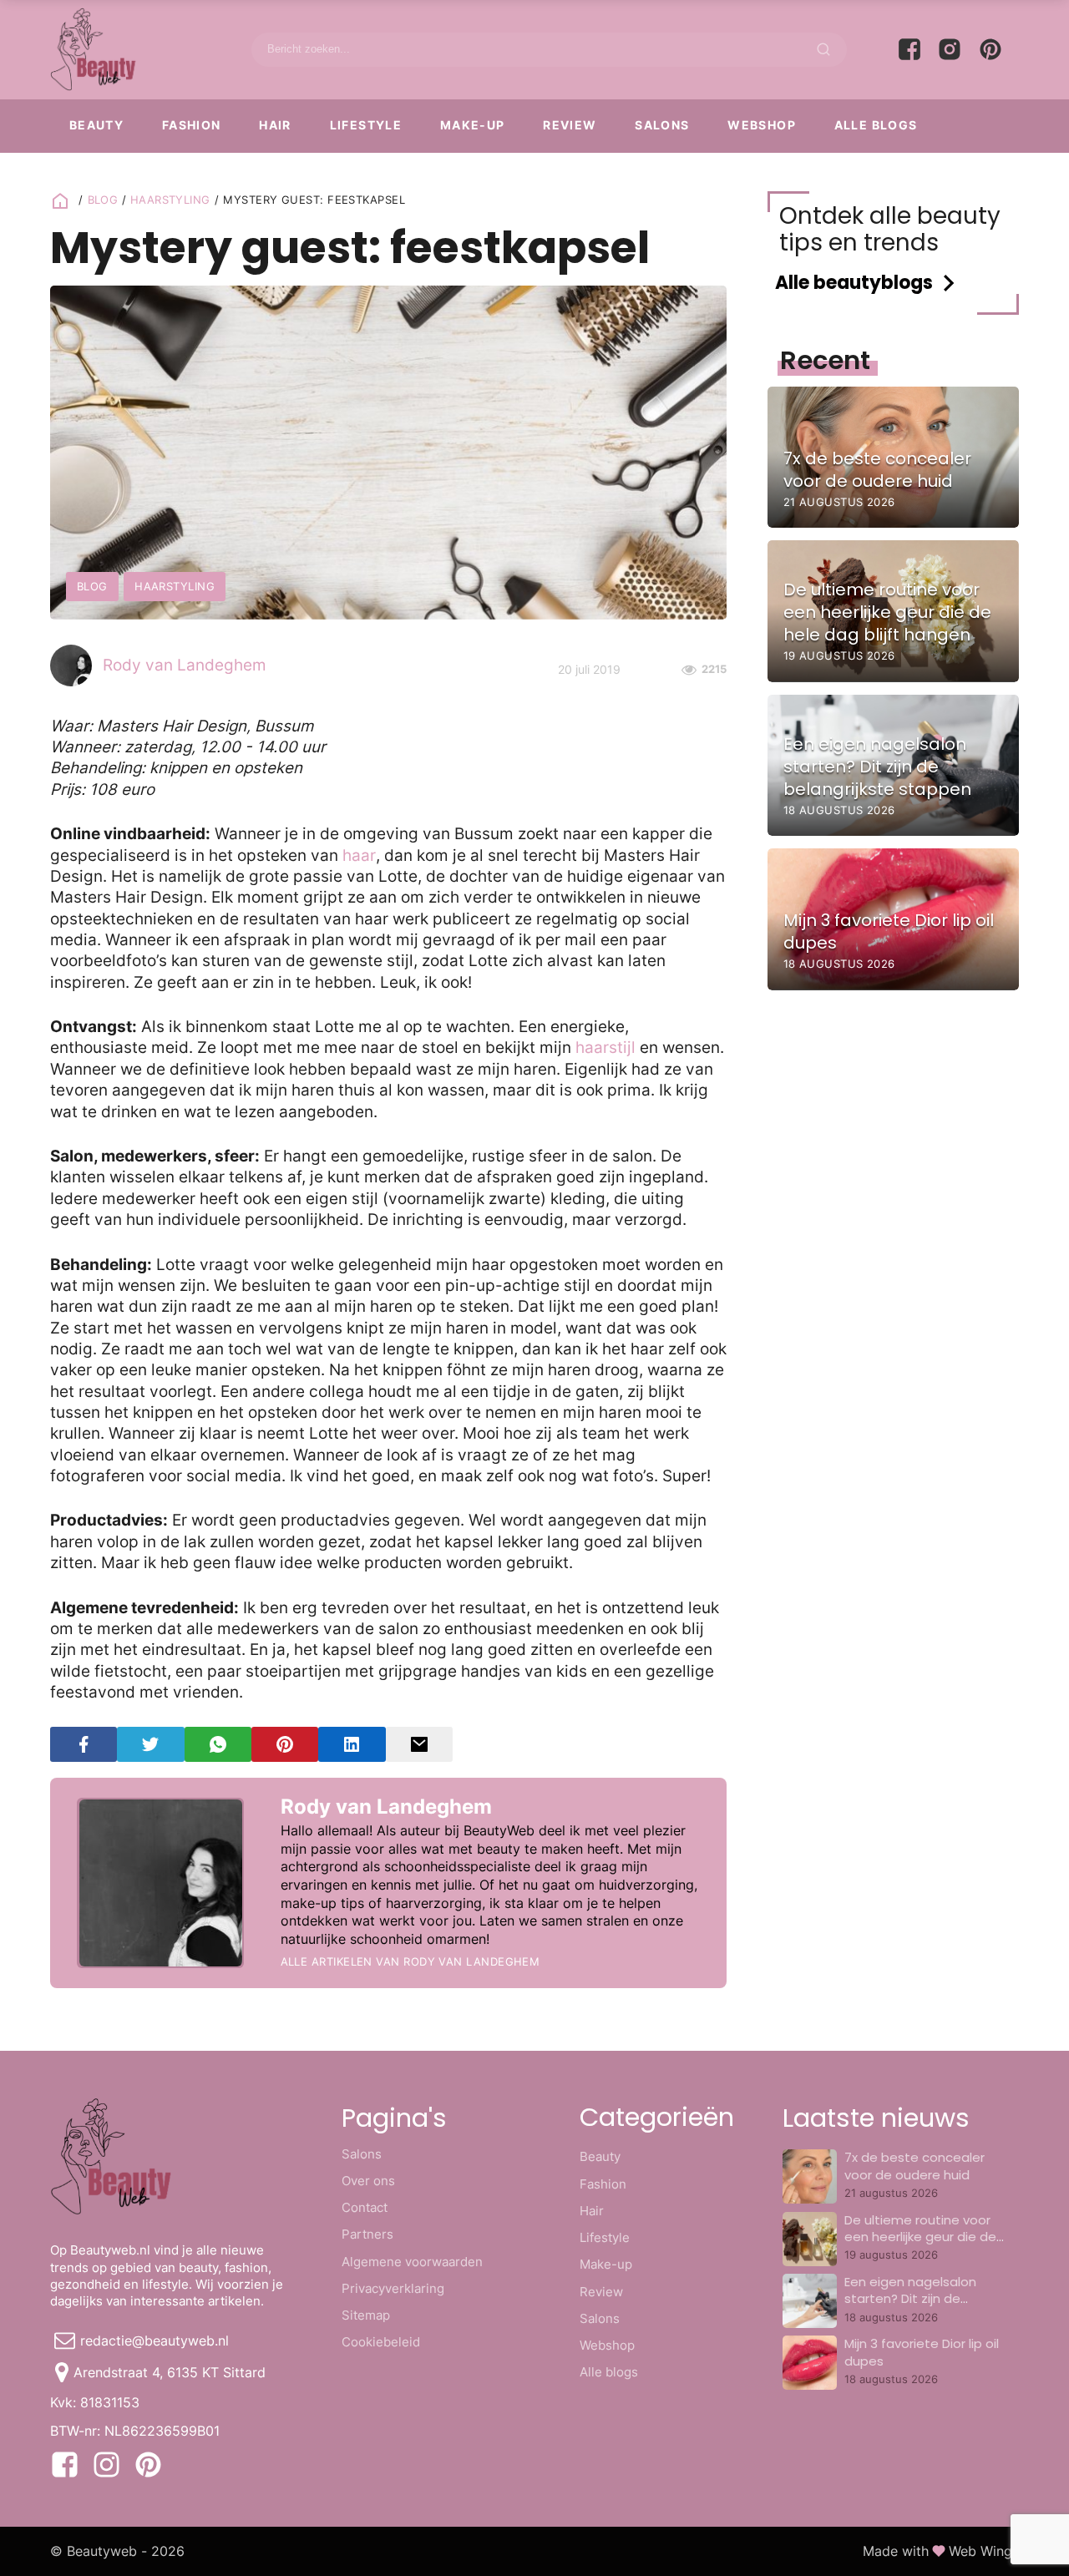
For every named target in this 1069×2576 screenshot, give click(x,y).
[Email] (419, 1745)
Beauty (96, 125)
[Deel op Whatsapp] (218, 1745)
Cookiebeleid (381, 2342)
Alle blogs (876, 125)
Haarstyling (170, 200)
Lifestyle (366, 125)
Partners (367, 2234)
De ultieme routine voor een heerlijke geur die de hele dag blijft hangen (920, 2237)
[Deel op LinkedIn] (352, 1745)
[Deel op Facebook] (84, 1745)
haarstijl (605, 1048)
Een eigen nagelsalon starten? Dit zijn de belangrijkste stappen (912, 2299)
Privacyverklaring (393, 2288)
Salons (662, 125)
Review (570, 125)
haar (359, 855)
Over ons (368, 2181)
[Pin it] (285, 1745)
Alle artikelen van (410, 1961)
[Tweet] (150, 1745)
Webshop (762, 125)
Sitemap (366, 2315)
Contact (365, 2207)
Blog (103, 200)
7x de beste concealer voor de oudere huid (914, 2166)
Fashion (192, 125)
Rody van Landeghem (185, 665)
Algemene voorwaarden (412, 2262)
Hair (275, 125)
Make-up (473, 125)
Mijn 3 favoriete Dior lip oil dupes (922, 2352)
